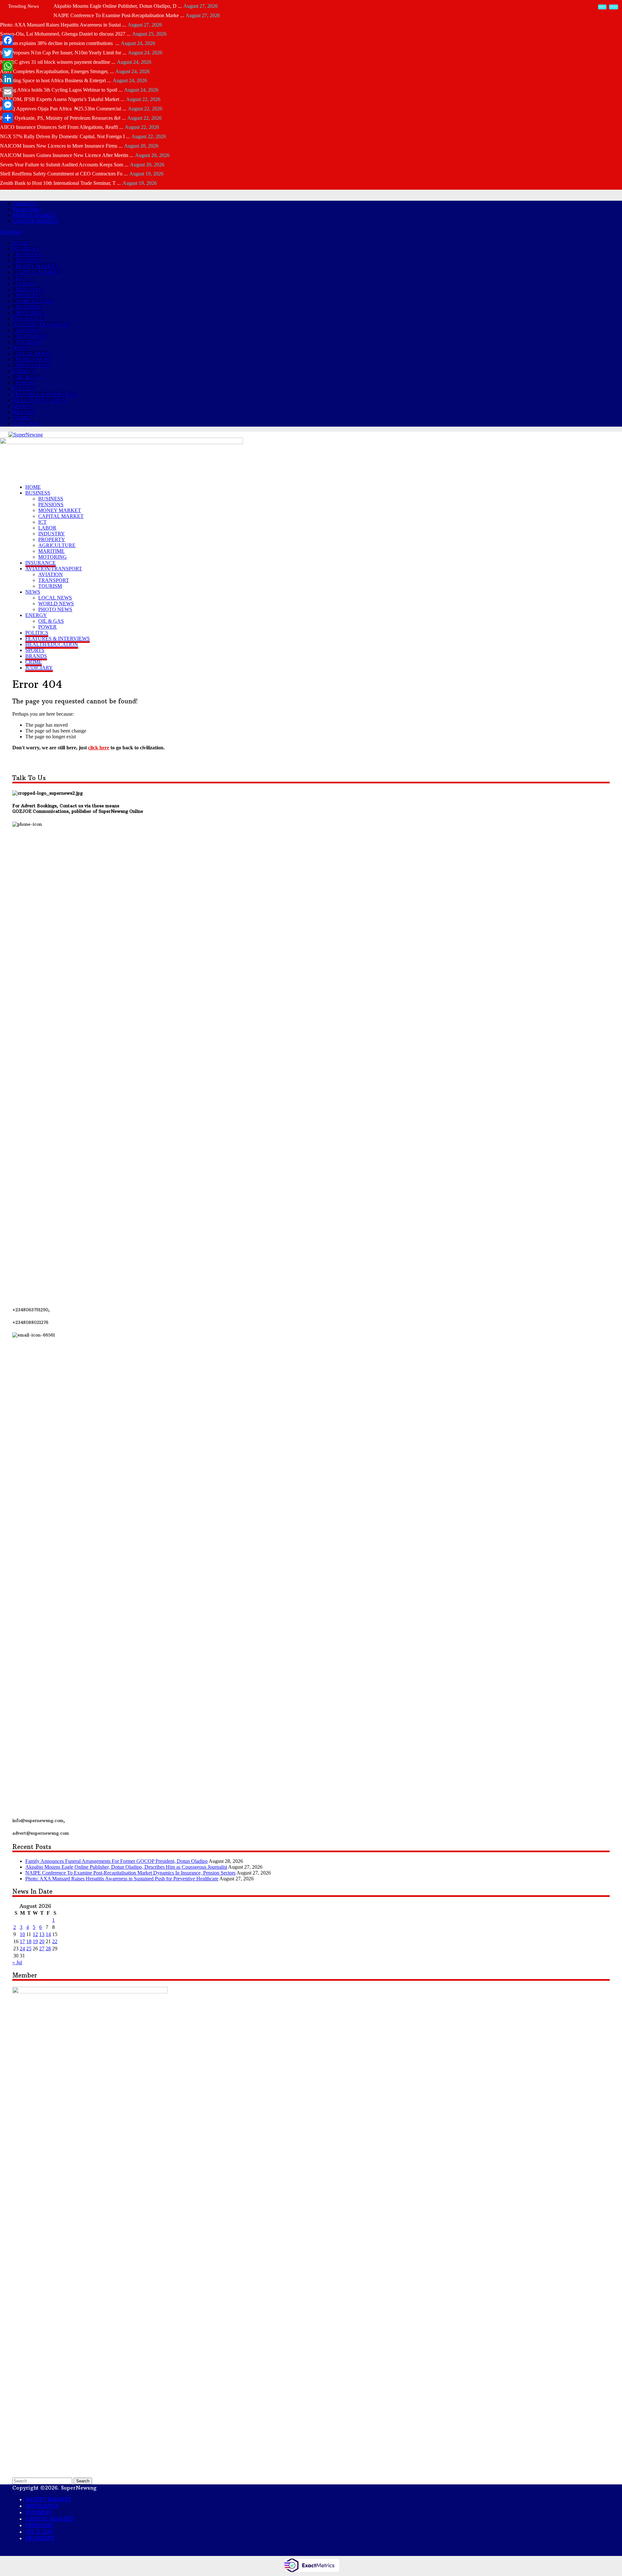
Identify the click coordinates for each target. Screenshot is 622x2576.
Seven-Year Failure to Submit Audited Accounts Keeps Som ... (64, 165)
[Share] (8, 118)
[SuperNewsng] (26, 435)
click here (99, 748)
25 (29, 1949)
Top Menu (11, 232)
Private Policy (27, 209)
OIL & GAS (28, 377)
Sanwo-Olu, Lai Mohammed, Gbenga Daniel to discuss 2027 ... (65, 34)
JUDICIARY (27, 424)
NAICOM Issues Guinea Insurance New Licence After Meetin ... (67, 155)
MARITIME (29, 307)
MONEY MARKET (34, 215)
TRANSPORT (31, 336)
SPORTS (23, 406)
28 (48, 1949)
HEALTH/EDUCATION (39, 400)
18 (29, 1941)
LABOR (25, 284)
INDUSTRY (29, 290)
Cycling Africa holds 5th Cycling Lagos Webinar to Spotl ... (61, 90)
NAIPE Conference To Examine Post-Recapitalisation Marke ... (119, 15)
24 (22, 1949)
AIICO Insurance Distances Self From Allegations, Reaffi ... (62, 127)
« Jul (17, 1962)
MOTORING (30, 313)
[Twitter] (8, 53)
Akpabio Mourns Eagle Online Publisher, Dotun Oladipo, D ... (118, 6)
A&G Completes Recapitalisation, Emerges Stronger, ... (57, 71)
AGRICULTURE (34, 301)
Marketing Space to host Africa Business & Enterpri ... (56, 80)
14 (48, 1934)
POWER (25, 383)
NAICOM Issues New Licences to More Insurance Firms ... (61, 146)
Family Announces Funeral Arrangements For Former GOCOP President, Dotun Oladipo (116, 1861)
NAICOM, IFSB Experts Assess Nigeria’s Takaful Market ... (62, 99)
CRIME (21, 418)
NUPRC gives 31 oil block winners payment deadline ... (58, 62)
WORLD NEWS (33, 359)
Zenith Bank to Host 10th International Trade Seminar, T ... (60, 183)
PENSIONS (28, 260)
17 (22, 1941)
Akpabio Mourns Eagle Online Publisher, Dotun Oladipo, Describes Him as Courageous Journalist (126, 1867)
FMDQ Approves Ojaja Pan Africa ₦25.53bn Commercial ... (63, 109)
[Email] (8, 92)
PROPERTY (29, 295)
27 (42, 1949)
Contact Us (24, 203)
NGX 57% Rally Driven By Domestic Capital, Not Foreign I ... (65, 136)
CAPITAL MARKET (36, 221)
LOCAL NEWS (32, 354)
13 (42, 1934)
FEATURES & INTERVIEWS (45, 394)
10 (22, 1934)
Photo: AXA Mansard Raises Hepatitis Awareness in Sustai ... (63, 25)
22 (55, 1941)
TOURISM (27, 342)
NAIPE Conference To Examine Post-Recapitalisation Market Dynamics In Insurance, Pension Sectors (130, 1873)
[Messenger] (8, 105)
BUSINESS (25, 249)
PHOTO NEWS (33, 365)
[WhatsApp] (8, 66)
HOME (21, 243)
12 (35, 1934)
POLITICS (24, 389)
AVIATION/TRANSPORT (41, 325)
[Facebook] (8, 40)
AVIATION (28, 330)
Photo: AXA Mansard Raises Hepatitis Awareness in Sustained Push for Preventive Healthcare (122, 1879)
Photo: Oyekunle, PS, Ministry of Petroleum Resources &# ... (63, 118)
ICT (20, 278)
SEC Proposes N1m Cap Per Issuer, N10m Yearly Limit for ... (63, 53)
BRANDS (24, 412)
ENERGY (24, 371)
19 (35, 1941)
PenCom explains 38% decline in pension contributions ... (60, 43)
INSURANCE (28, 319)
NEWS (20, 348)
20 (42, 1941)
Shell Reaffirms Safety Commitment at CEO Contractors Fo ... (64, 174)
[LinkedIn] (8, 79)
